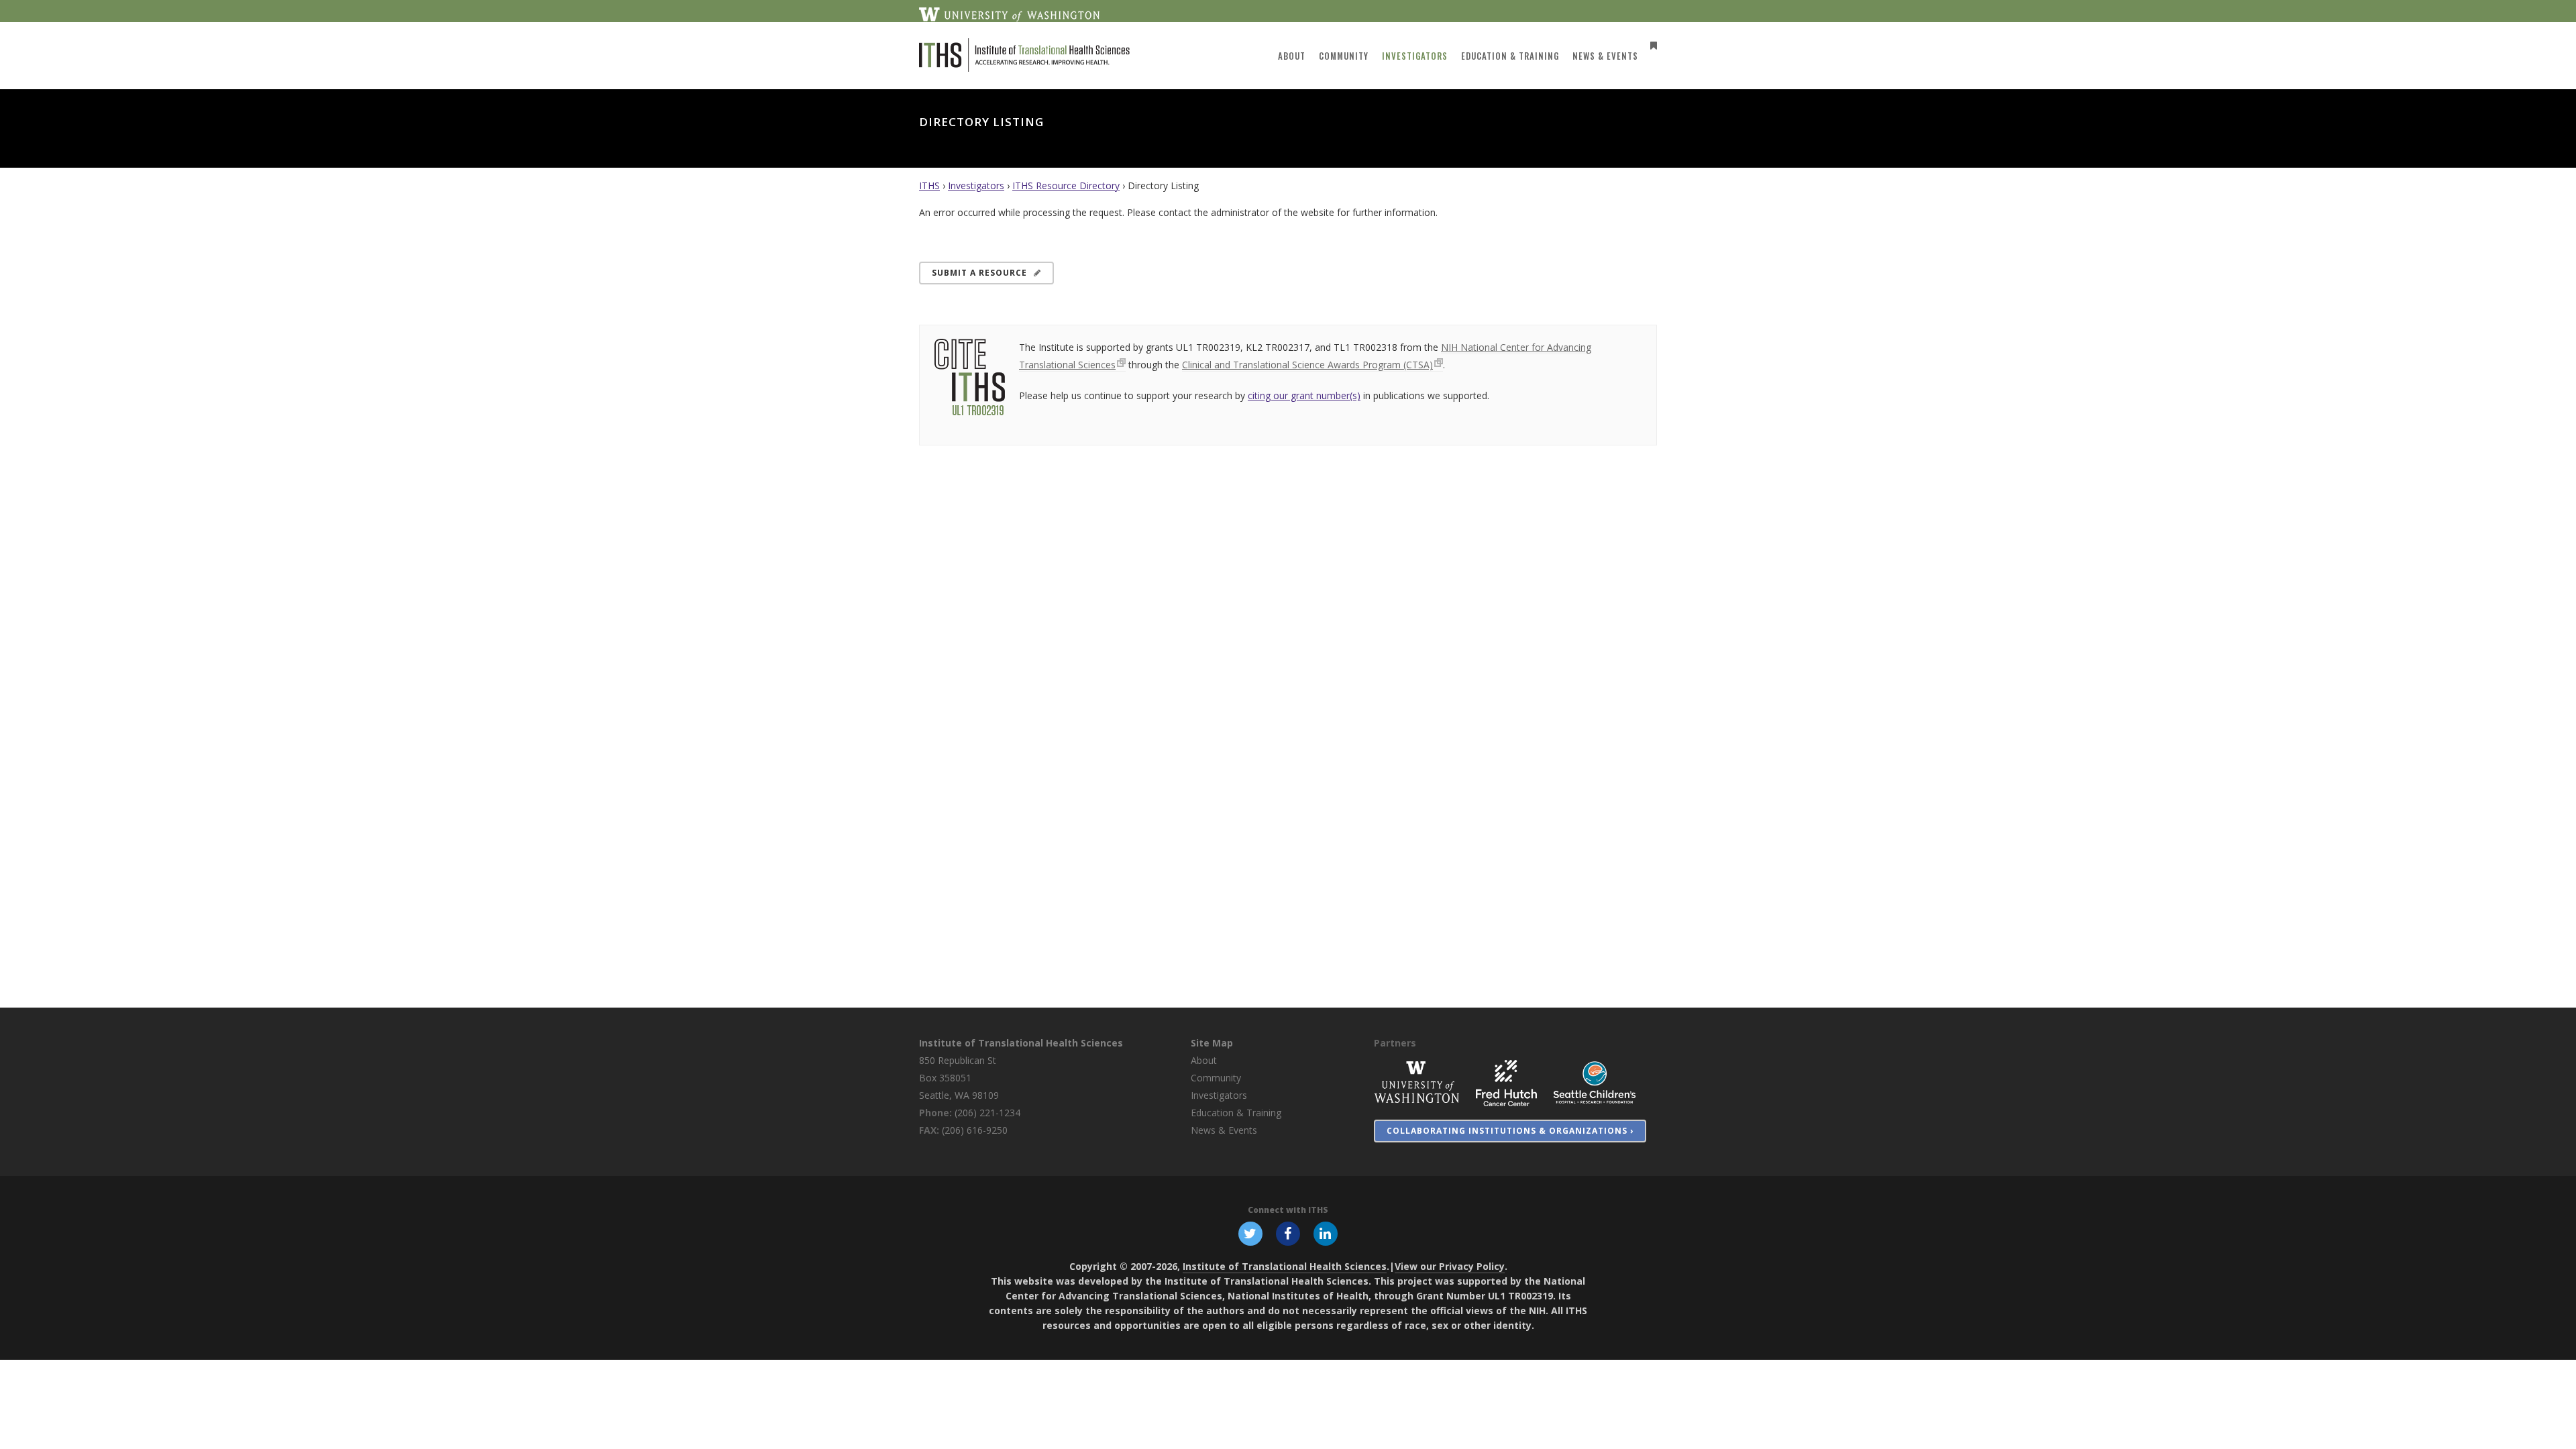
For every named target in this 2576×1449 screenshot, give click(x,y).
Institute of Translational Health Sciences (1021, 1043)
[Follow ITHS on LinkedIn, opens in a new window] (1326, 1232)
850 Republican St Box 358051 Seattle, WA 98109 (959, 1078)
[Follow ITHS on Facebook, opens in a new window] (1288, 1232)
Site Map (1212, 1043)
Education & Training (1236, 1113)
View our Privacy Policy (1450, 1266)
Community (1216, 1078)
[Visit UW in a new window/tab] (1009, 13)
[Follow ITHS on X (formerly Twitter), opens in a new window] (1250, 1232)
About (1204, 1060)
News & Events (1224, 1130)
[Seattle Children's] (1595, 1082)
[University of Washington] (1417, 1082)
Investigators (976, 185)
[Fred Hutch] (1506, 1082)
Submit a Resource (979, 273)
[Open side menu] (1651, 45)
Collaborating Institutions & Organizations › (1510, 1131)
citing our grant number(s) (1304, 395)
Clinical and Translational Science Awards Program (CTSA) (1307, 365)
